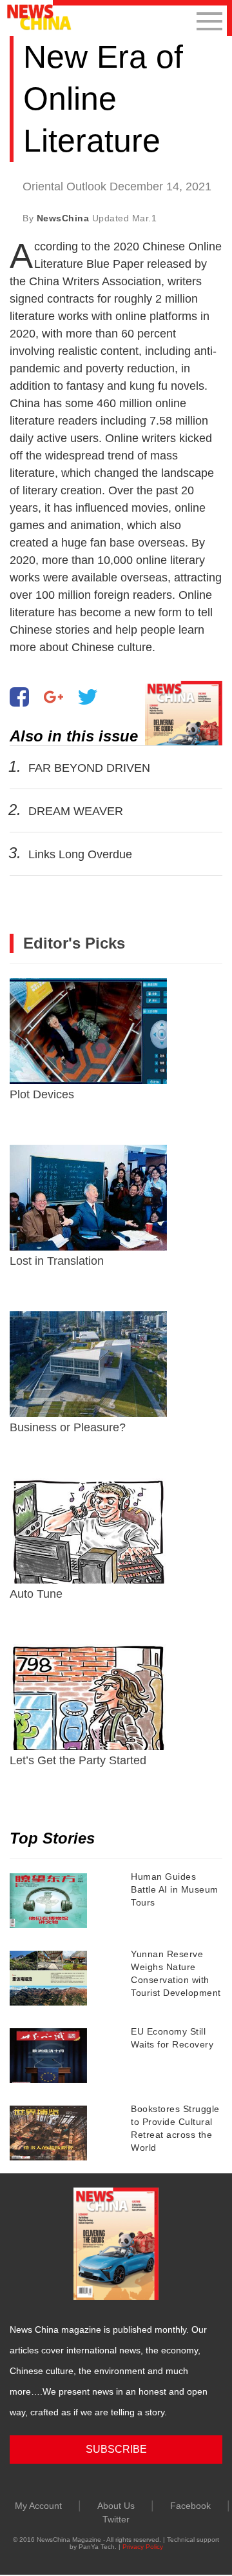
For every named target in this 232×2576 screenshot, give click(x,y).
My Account (38, 2506)
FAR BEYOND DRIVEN (89, 768)
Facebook (190, 2506)
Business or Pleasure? (68, 1427)
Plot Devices (42, 1094)
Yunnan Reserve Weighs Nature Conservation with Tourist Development (176, 1973)
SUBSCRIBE (116, 2449)
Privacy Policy (143, 2547)
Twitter (116, 2519)
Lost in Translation (57, 1261)
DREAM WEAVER (76, 811)
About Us (116, 2506)
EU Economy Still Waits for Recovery (172, 2038)
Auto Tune (36, 1594)
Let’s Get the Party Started (78, 1760)
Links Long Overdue (80, 854)
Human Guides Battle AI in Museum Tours (175, 1889)
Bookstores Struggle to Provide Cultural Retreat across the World (175, 2128)
